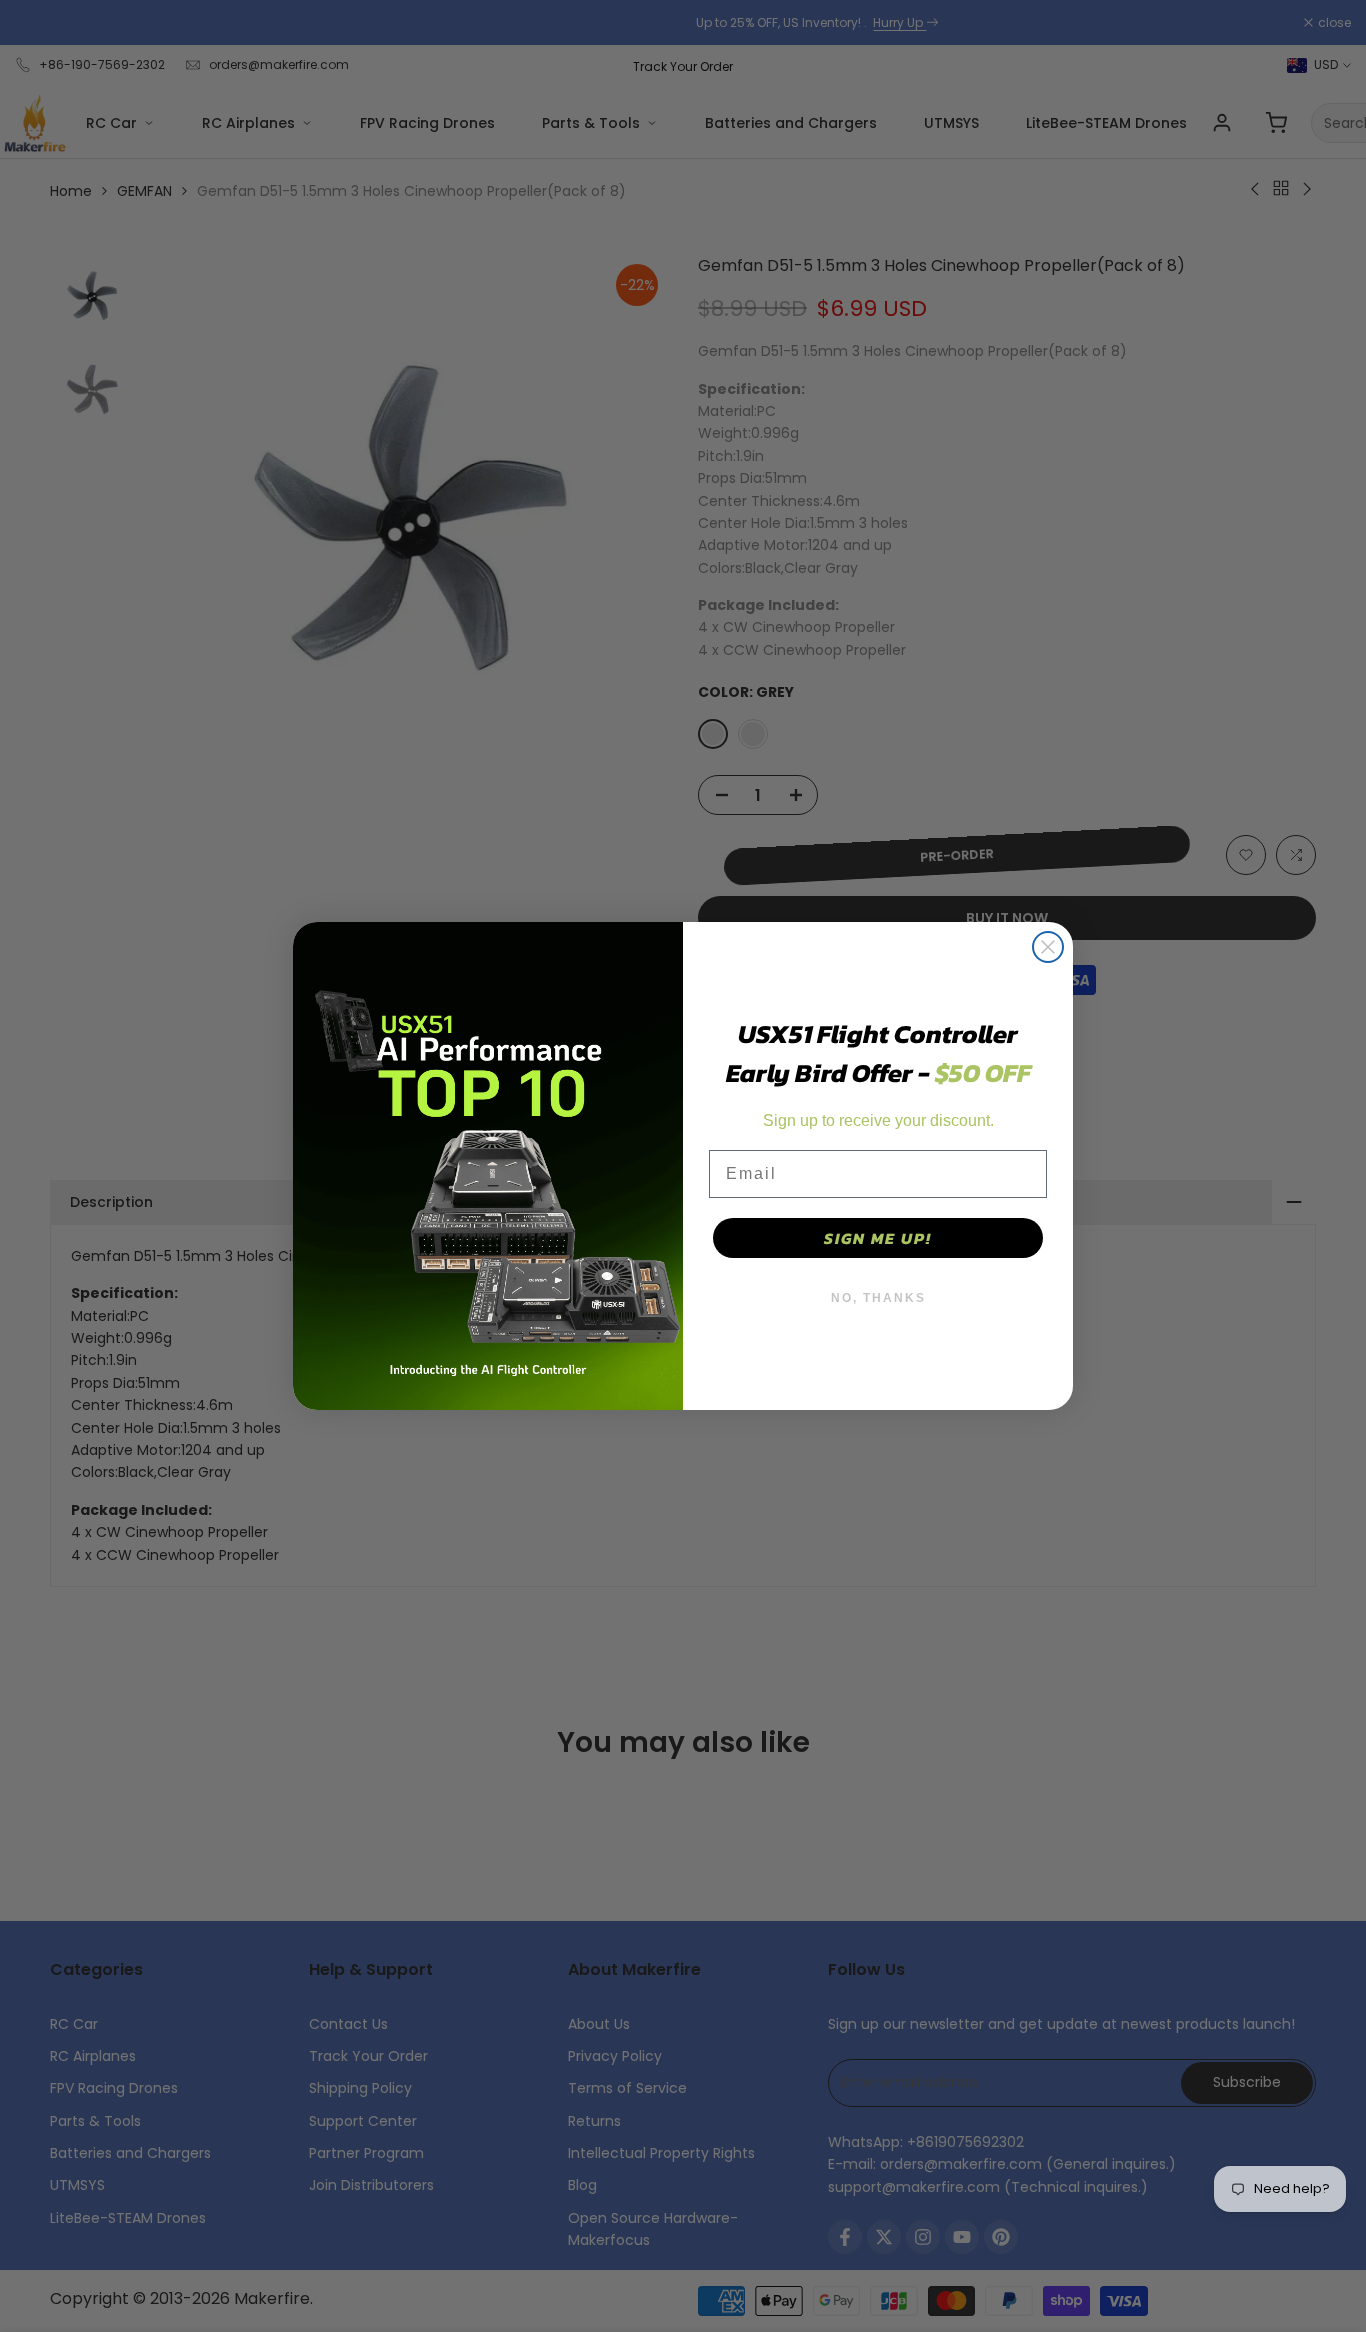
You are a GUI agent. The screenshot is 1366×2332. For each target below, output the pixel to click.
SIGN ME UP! (878, 1238)
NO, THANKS (878, 1298)
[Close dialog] (1048, 947)
